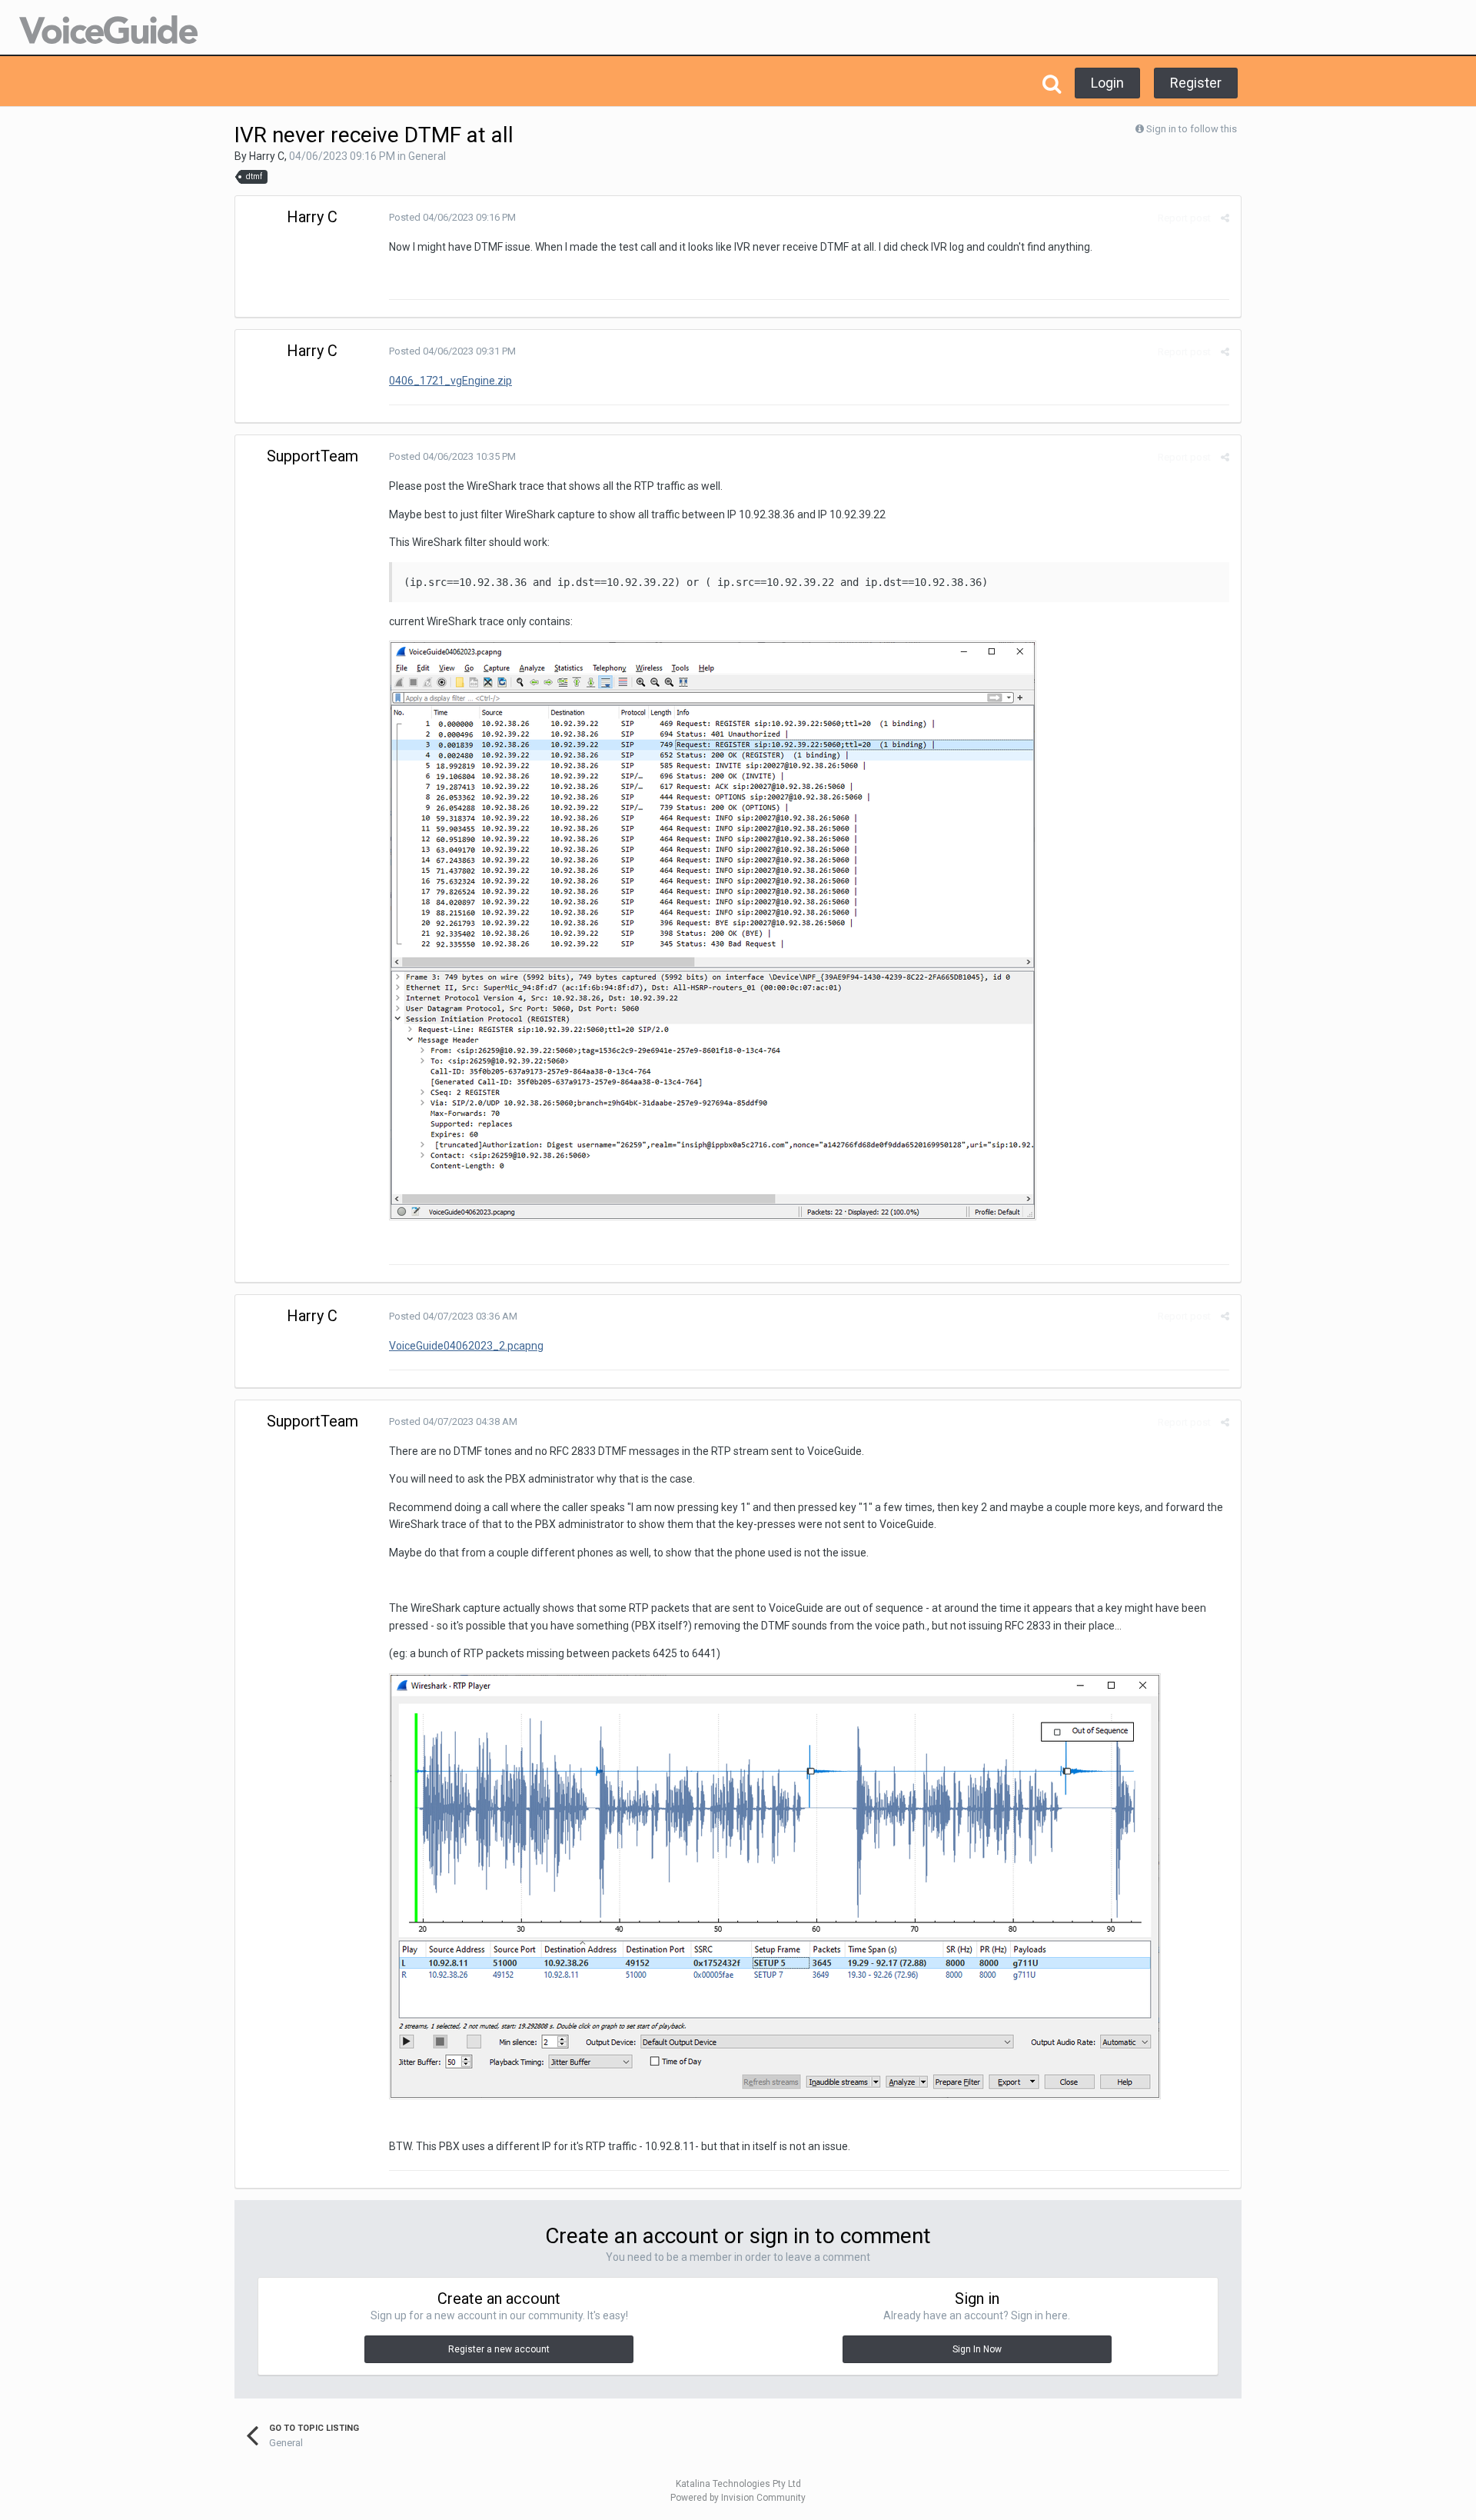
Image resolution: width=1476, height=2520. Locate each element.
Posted (452, 217)
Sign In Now (977, 2349)
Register (1196, 83)
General (427, 156)
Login (1107, 83)
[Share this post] (1225, 218)
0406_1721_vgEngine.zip (450, 381)
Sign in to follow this (1192, 129)
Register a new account (499, 2349)
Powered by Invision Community (738, 2498)
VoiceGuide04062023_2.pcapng (466, 1346)
